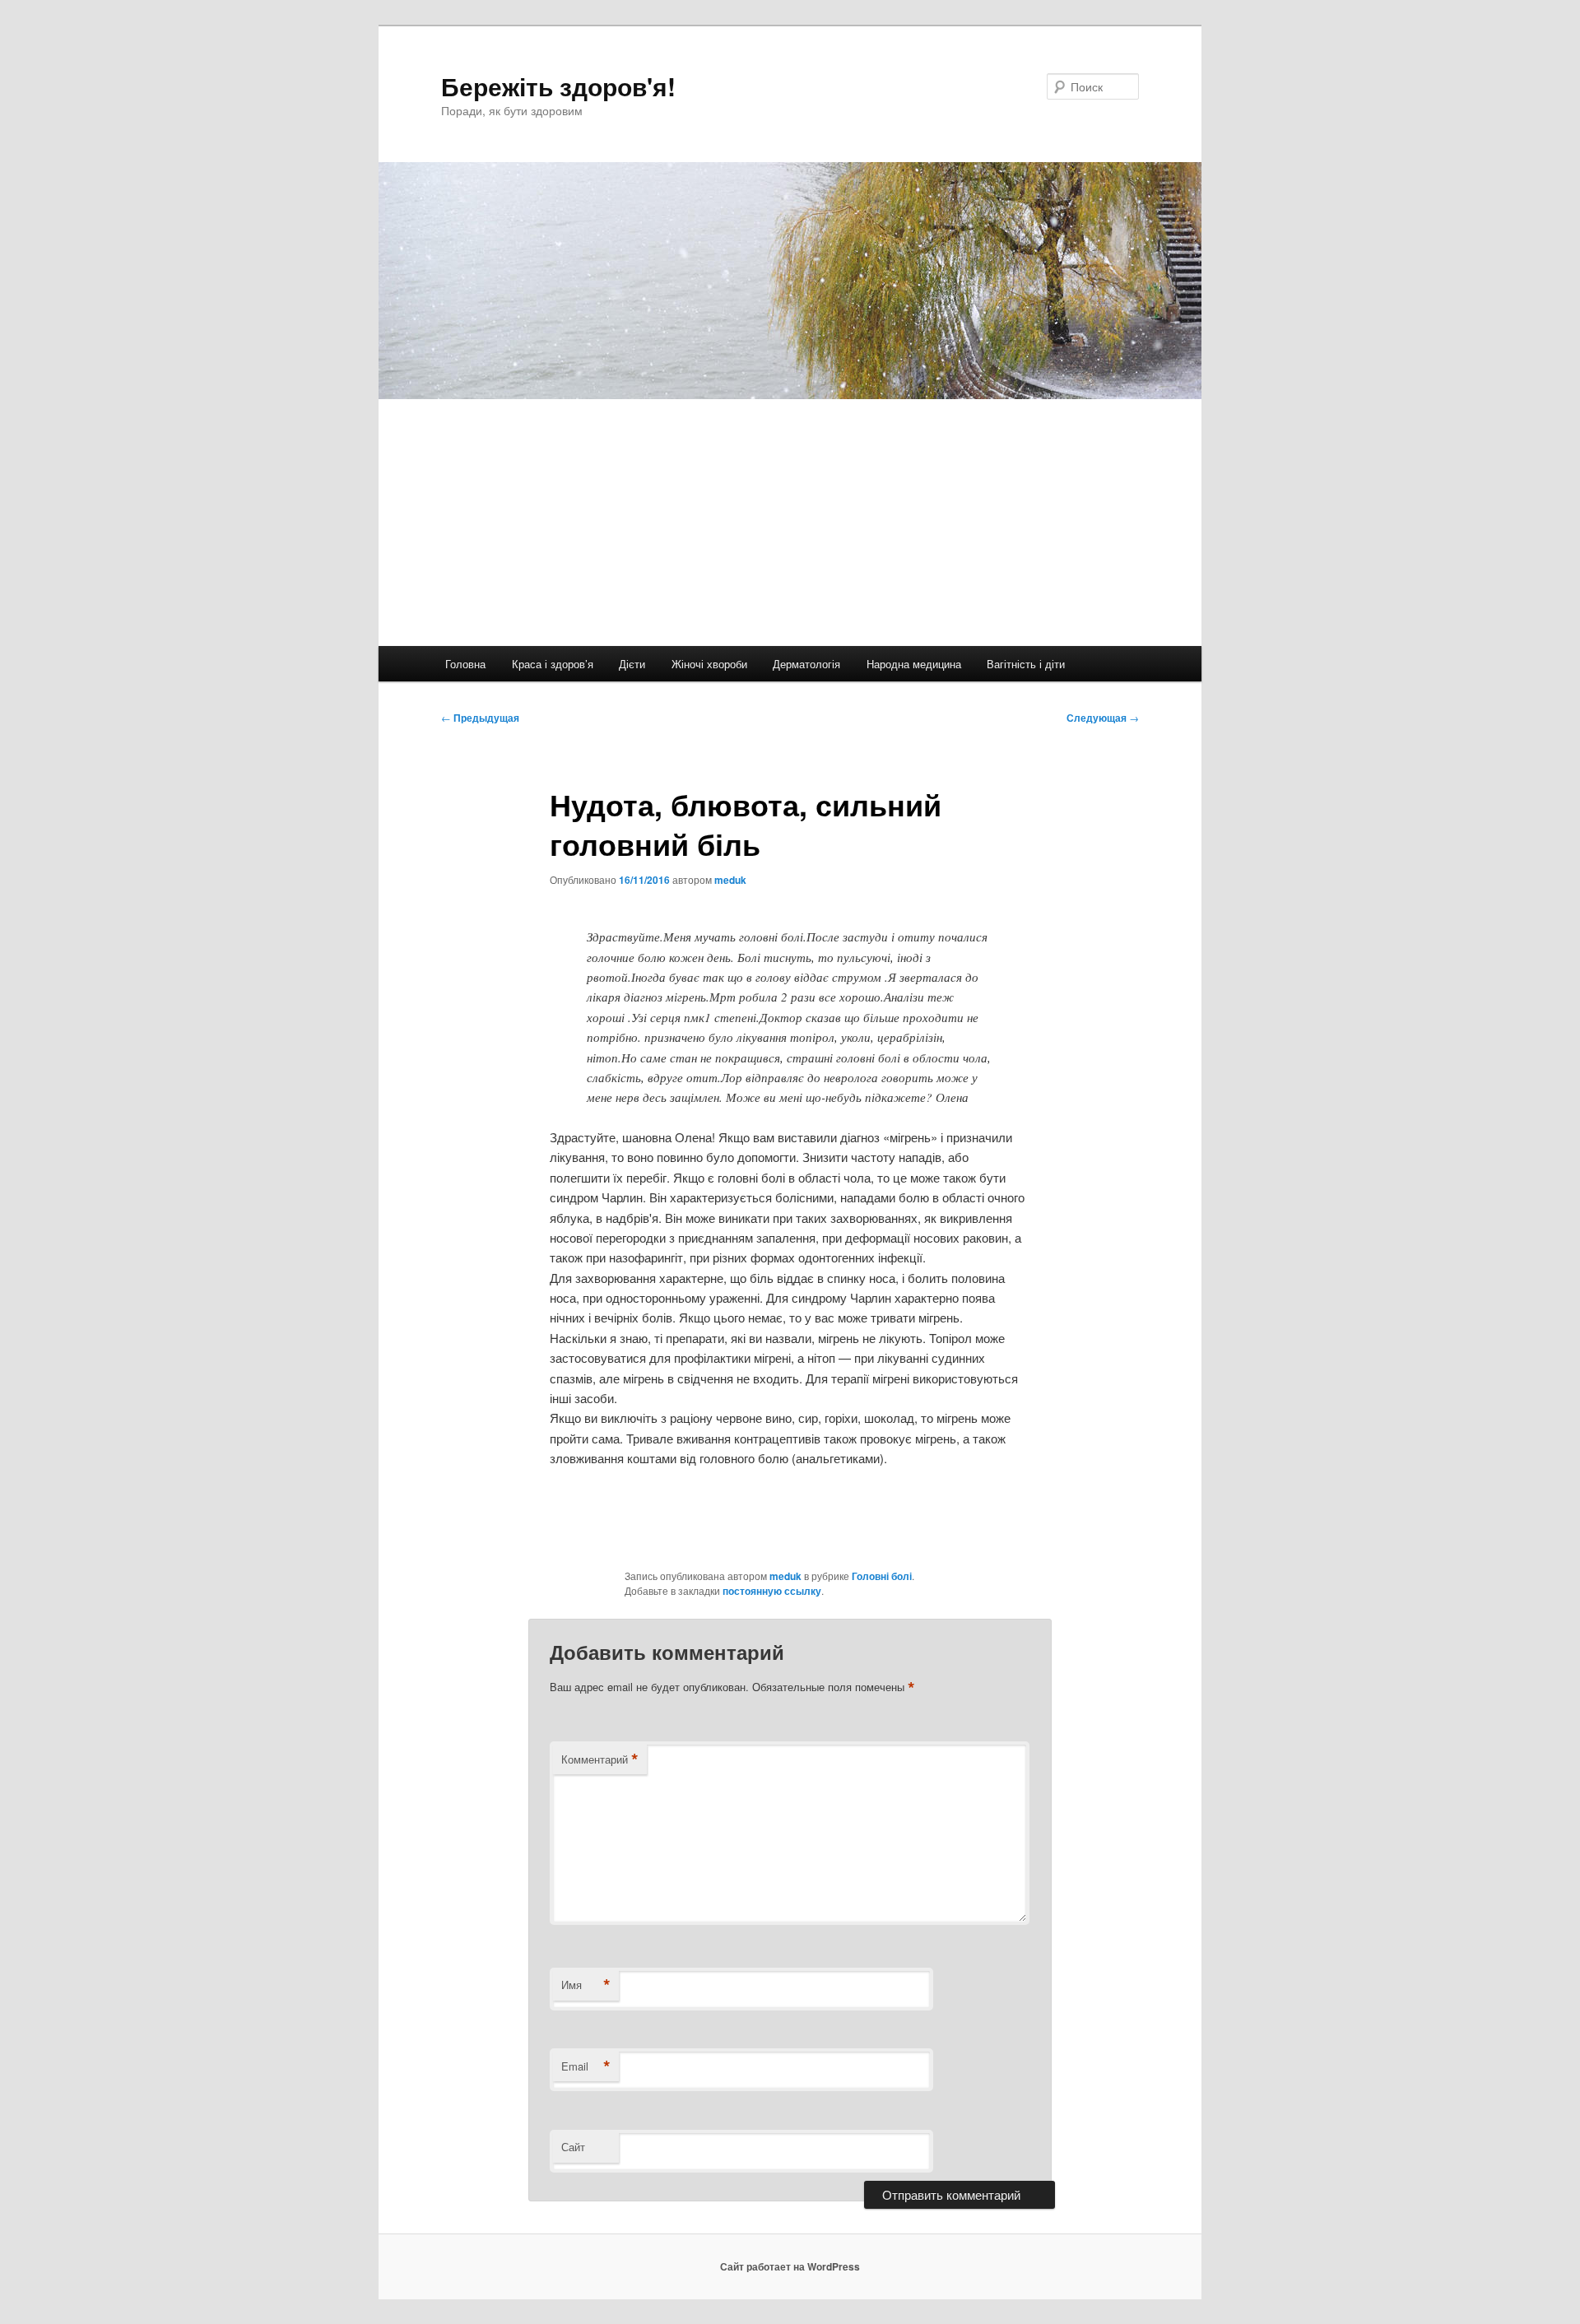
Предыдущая (480, 718)
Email (586, 2066)
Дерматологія (806, 664)
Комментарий (600, 1759)
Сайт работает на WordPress (790, 2266)
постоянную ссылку (772, 1591)
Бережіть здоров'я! (558, 86)
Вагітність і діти (1026, 664)
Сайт (573, 2147)
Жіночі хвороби (709, 664)
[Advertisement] (790, 523)
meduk (730, 880)
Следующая (1103, 718)
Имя (586, 1985)
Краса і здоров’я (553, 664)
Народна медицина (914, 664)
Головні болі (882, 1576)
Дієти (632, 664)
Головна (465, 664)
